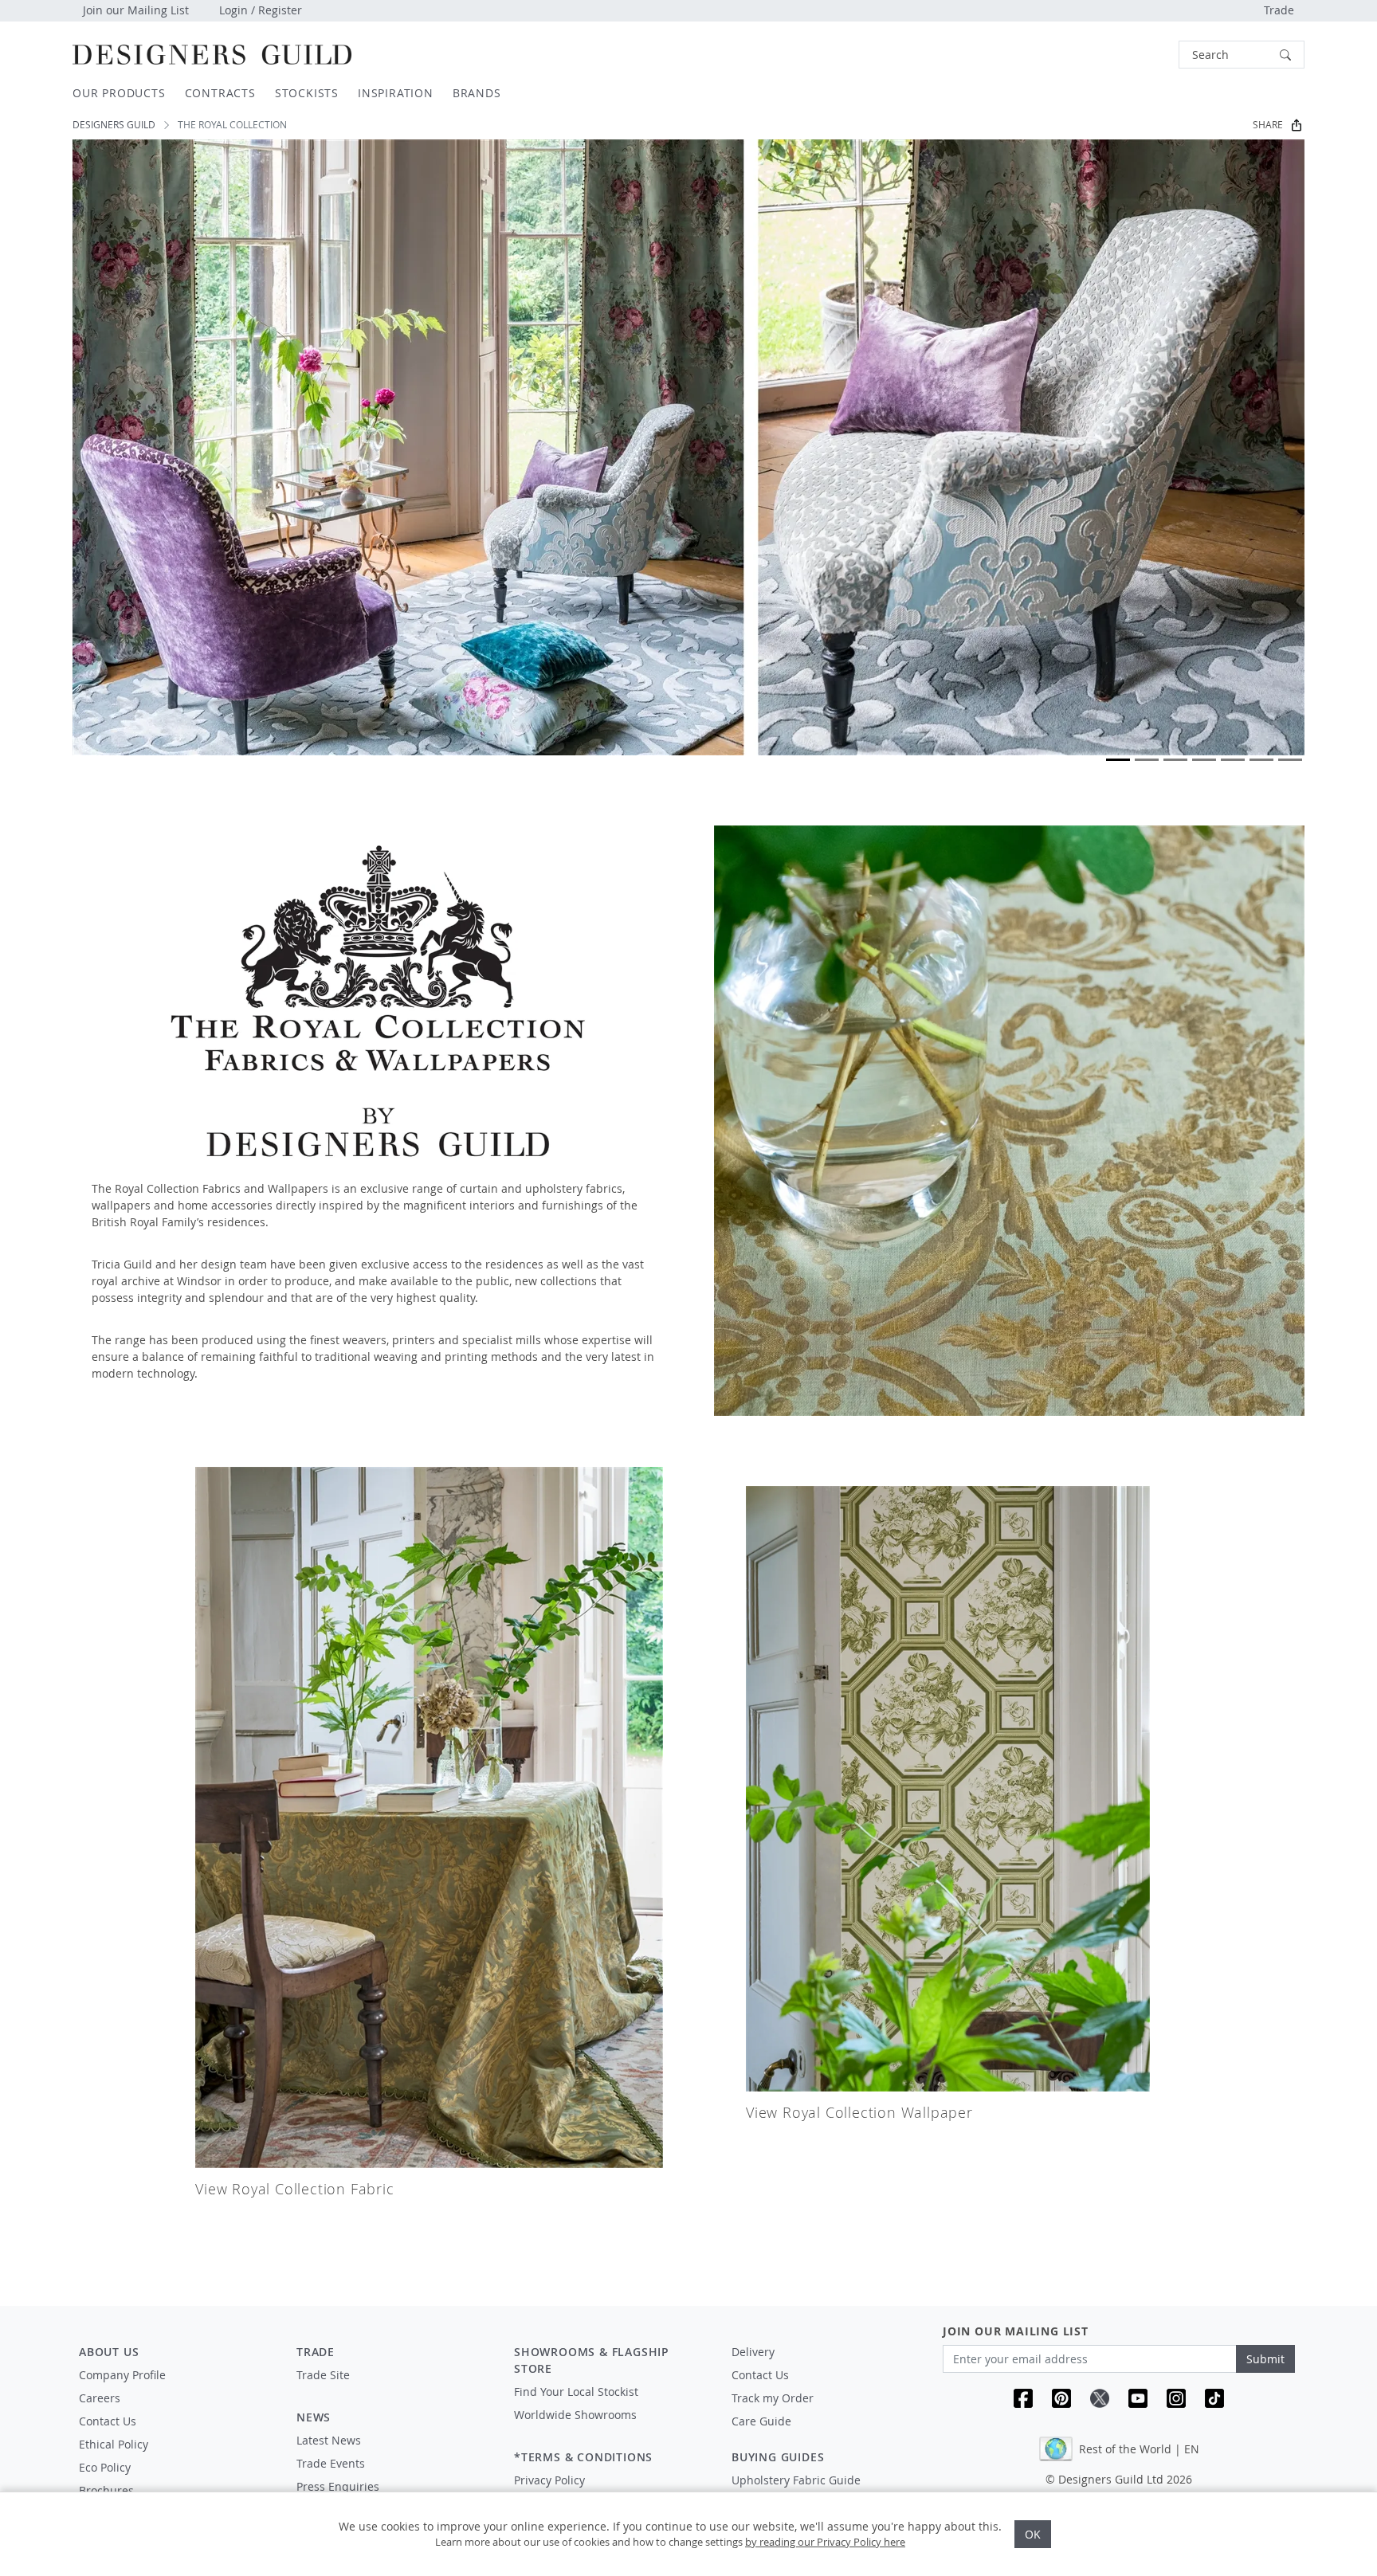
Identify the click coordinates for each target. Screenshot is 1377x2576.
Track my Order (773, 2398)
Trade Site (323, 2375)
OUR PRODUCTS (119, 93)
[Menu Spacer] (394, 2390)
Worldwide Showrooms (575, 2415)
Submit (1265, 2359)
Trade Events (331, 2463)
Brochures (106, 2490)
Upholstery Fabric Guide (796, 2480)
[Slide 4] (1204, 760)
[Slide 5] (1233, 760)
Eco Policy (105, 2467)
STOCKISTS (307, 93)
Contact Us (108, 2421)
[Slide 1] (1118, 760)
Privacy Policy (549, 2480)
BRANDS (477, 93)
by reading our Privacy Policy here (825, 2542)
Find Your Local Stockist (576, 2392)
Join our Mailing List (136, 10)
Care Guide (761, 2421)
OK (1033, 2534)
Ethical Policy (114, 2444)
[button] (1242, 55)
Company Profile (122, 2375)
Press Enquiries (338, 2486)
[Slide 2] (1147, 760)
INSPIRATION (396, 93)
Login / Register (261, 10)
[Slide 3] (1175, 760)
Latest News (329, 2440)
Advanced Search (1142, 55)
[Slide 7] (1290, 760)
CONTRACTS (220, 93)
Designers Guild (114, 125)
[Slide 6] (1261, 760)
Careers (100, 2398)
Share (1268, 125)
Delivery (753, 2352)
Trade (1279, 10)
